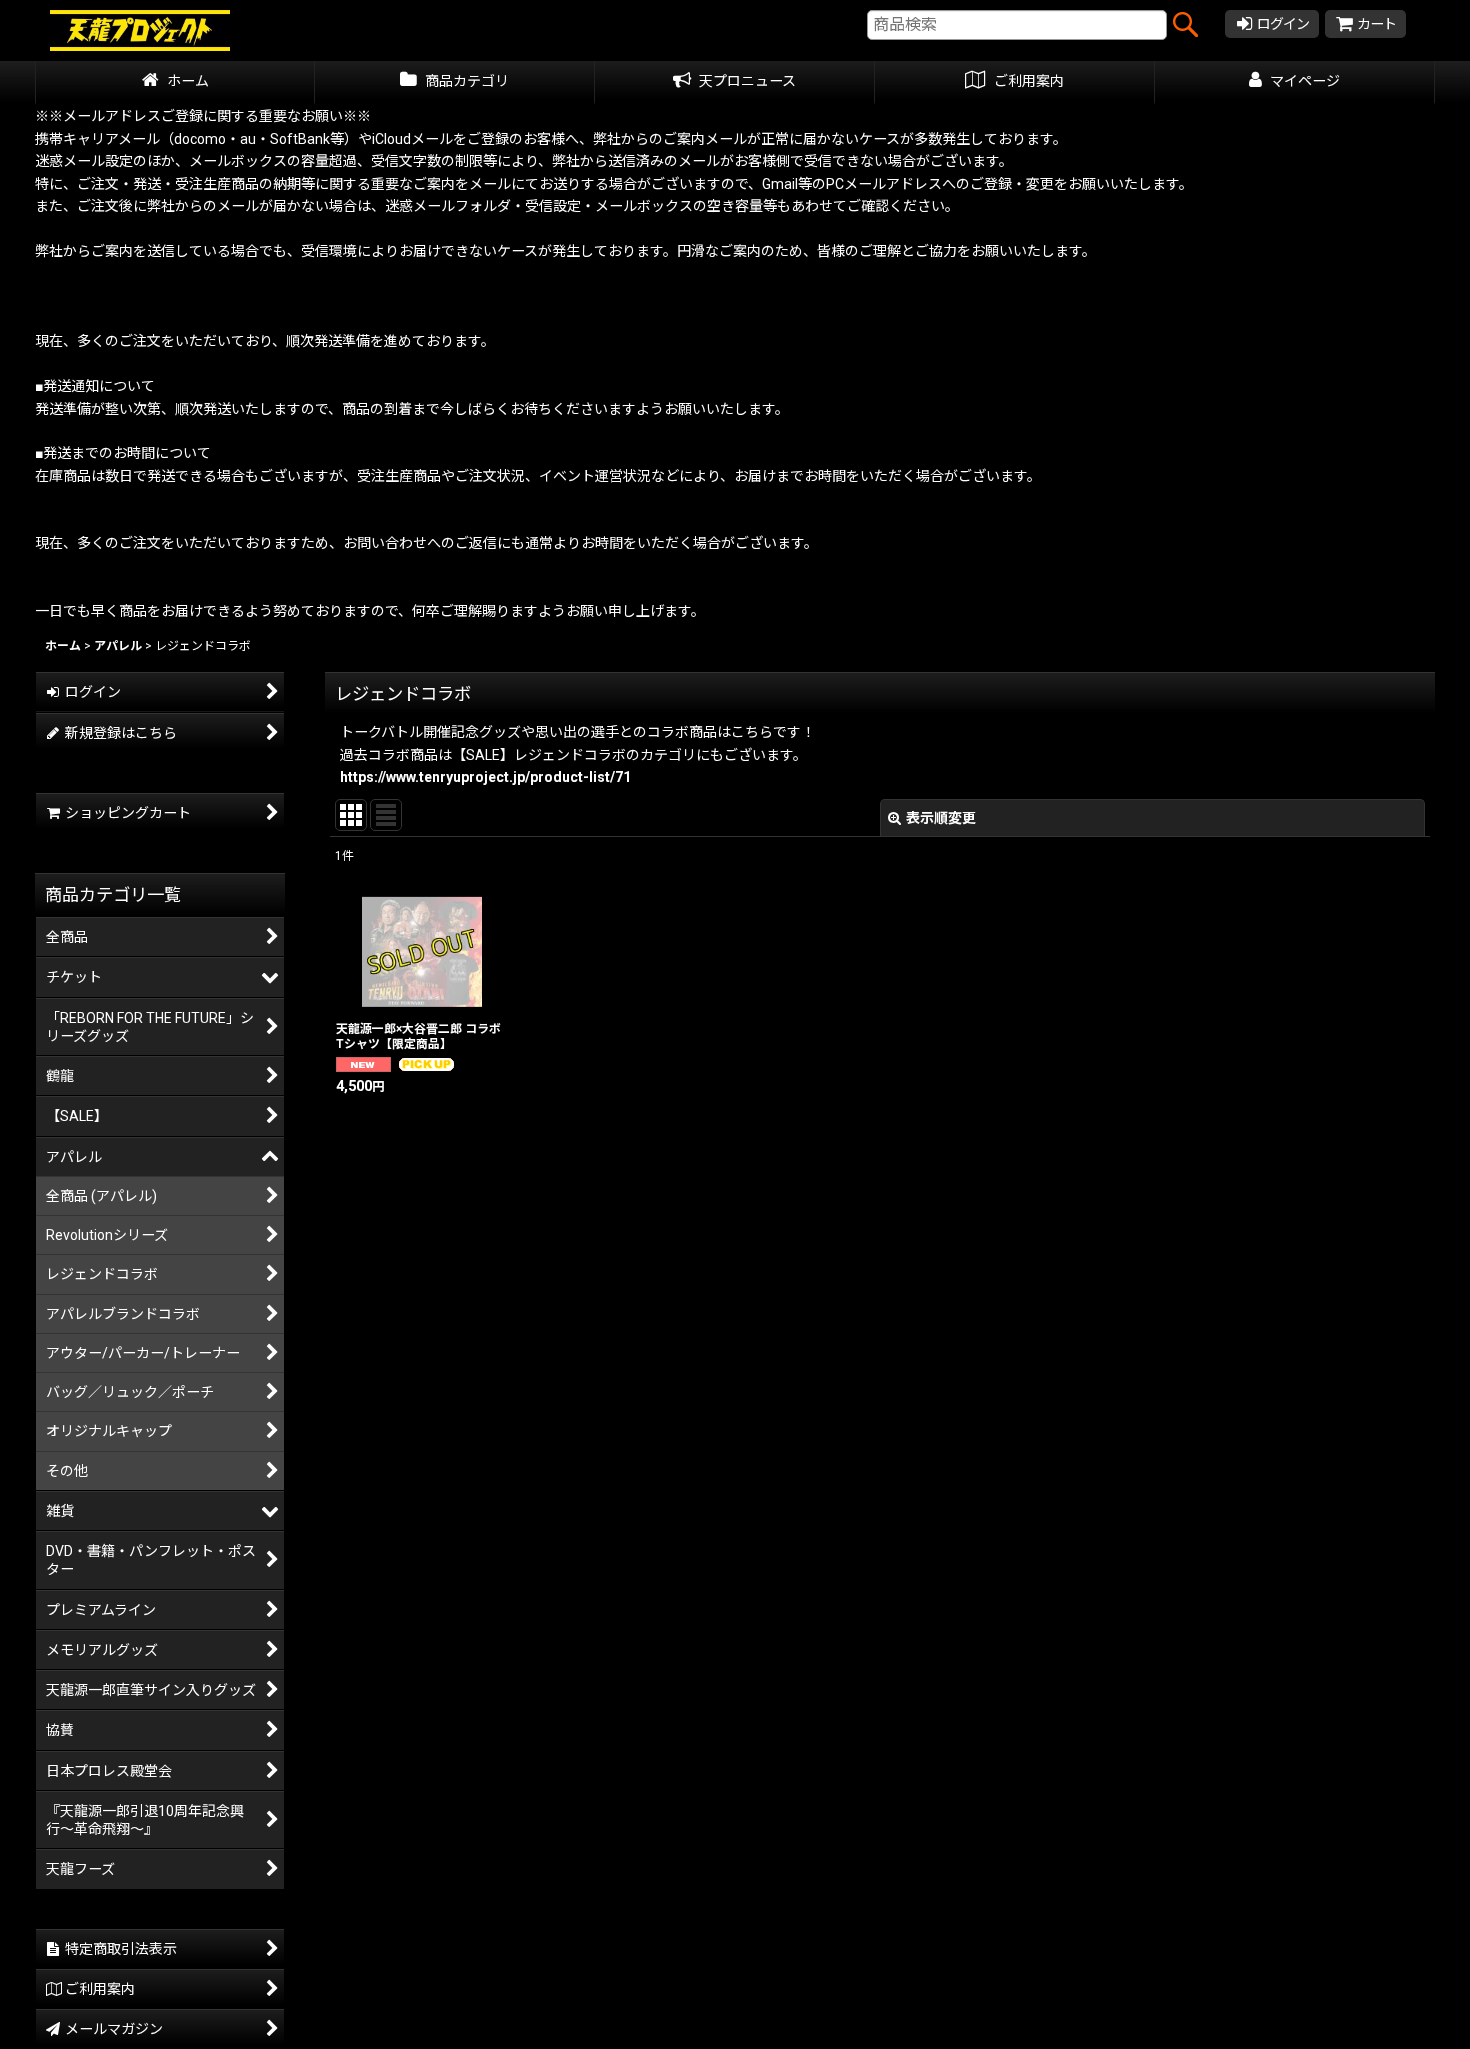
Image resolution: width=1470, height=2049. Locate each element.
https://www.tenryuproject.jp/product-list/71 (485, 777)
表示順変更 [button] (941, 818)
